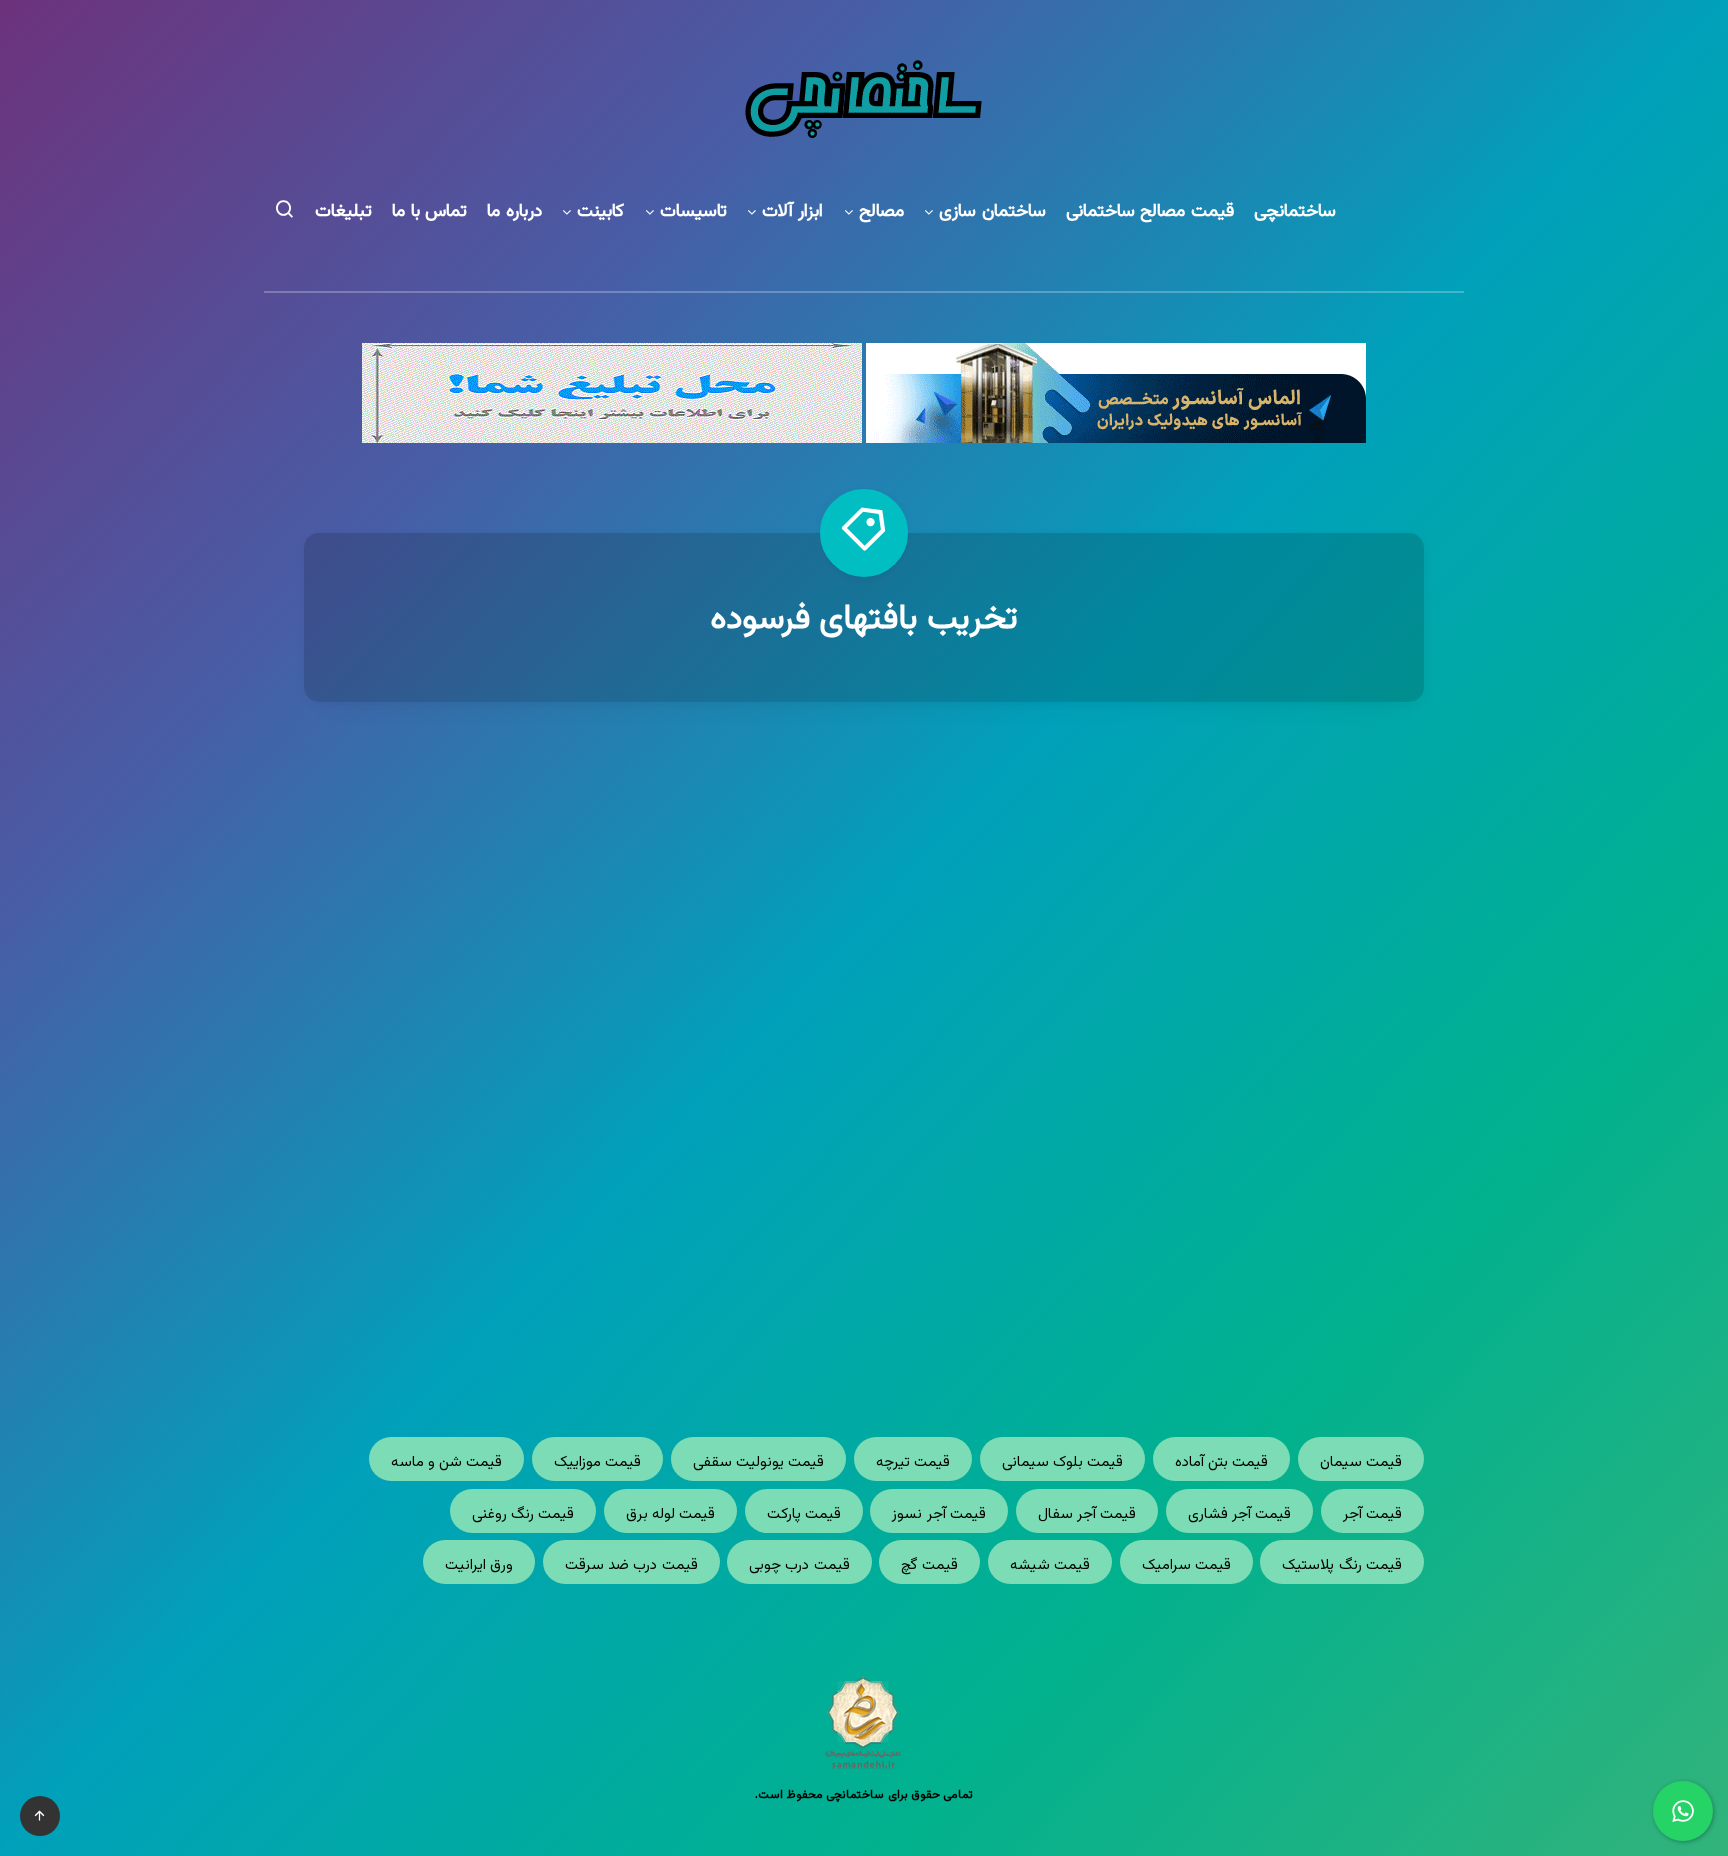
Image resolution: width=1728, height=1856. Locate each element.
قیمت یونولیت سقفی (759, 1462)
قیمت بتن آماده (1222, 1462)
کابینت (600, 212)
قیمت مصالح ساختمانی (1150, 212)
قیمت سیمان (1361, 1462)
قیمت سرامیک (1186, 1565)
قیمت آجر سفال (1087, 1514)
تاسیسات (693, 212)
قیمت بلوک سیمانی (1063, 1462)
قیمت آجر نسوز (939, 1514)
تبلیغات (343, 212)
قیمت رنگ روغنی (523, 1514)
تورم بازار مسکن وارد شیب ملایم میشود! (1154, 1065)
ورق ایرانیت (479, 1565)
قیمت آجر (1372, 1514)
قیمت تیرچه (913, 1462)
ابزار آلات (793, 212)
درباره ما (514, 212)
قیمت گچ (929, 1565)
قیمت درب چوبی (799, 1565)
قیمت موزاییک (597, 1462)
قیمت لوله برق (671, 1514)
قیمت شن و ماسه (447, 1462)
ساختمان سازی (992, 212)
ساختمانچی (1295, 212)
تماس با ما (429, 212)
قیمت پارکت (804, 1514)
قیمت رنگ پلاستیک (1342, 1565)
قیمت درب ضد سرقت (631, 1565)
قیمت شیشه (1050, 1565)
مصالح (881, 212)
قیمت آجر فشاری (1240, 1514)
